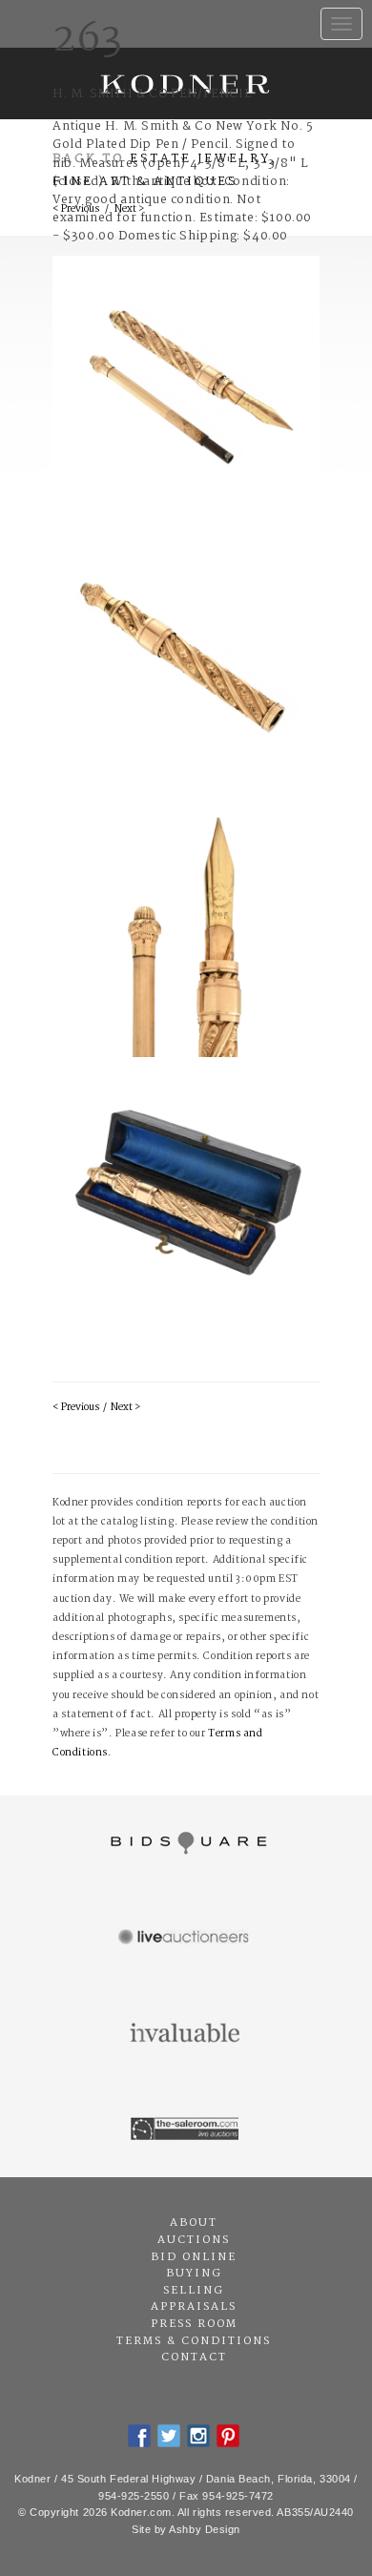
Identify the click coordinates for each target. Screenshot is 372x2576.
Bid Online (194, 2257)
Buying (194, 2274)
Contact (194, 2358)
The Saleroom (186, 2129)
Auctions (194, 2240)
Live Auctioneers (186, 1939)
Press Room (194, 2324)
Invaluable (186, 2034)
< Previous (76, 1408)
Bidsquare (186, 1843)
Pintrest (228, 2436)
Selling (194, 2291)
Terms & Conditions (194, 2341)
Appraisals (194, 2307)
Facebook (139, 2436)
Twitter (169, 2436)
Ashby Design (205, 2529)
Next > (125, 1408)
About (194, 2223)
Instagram (198, 2436)
